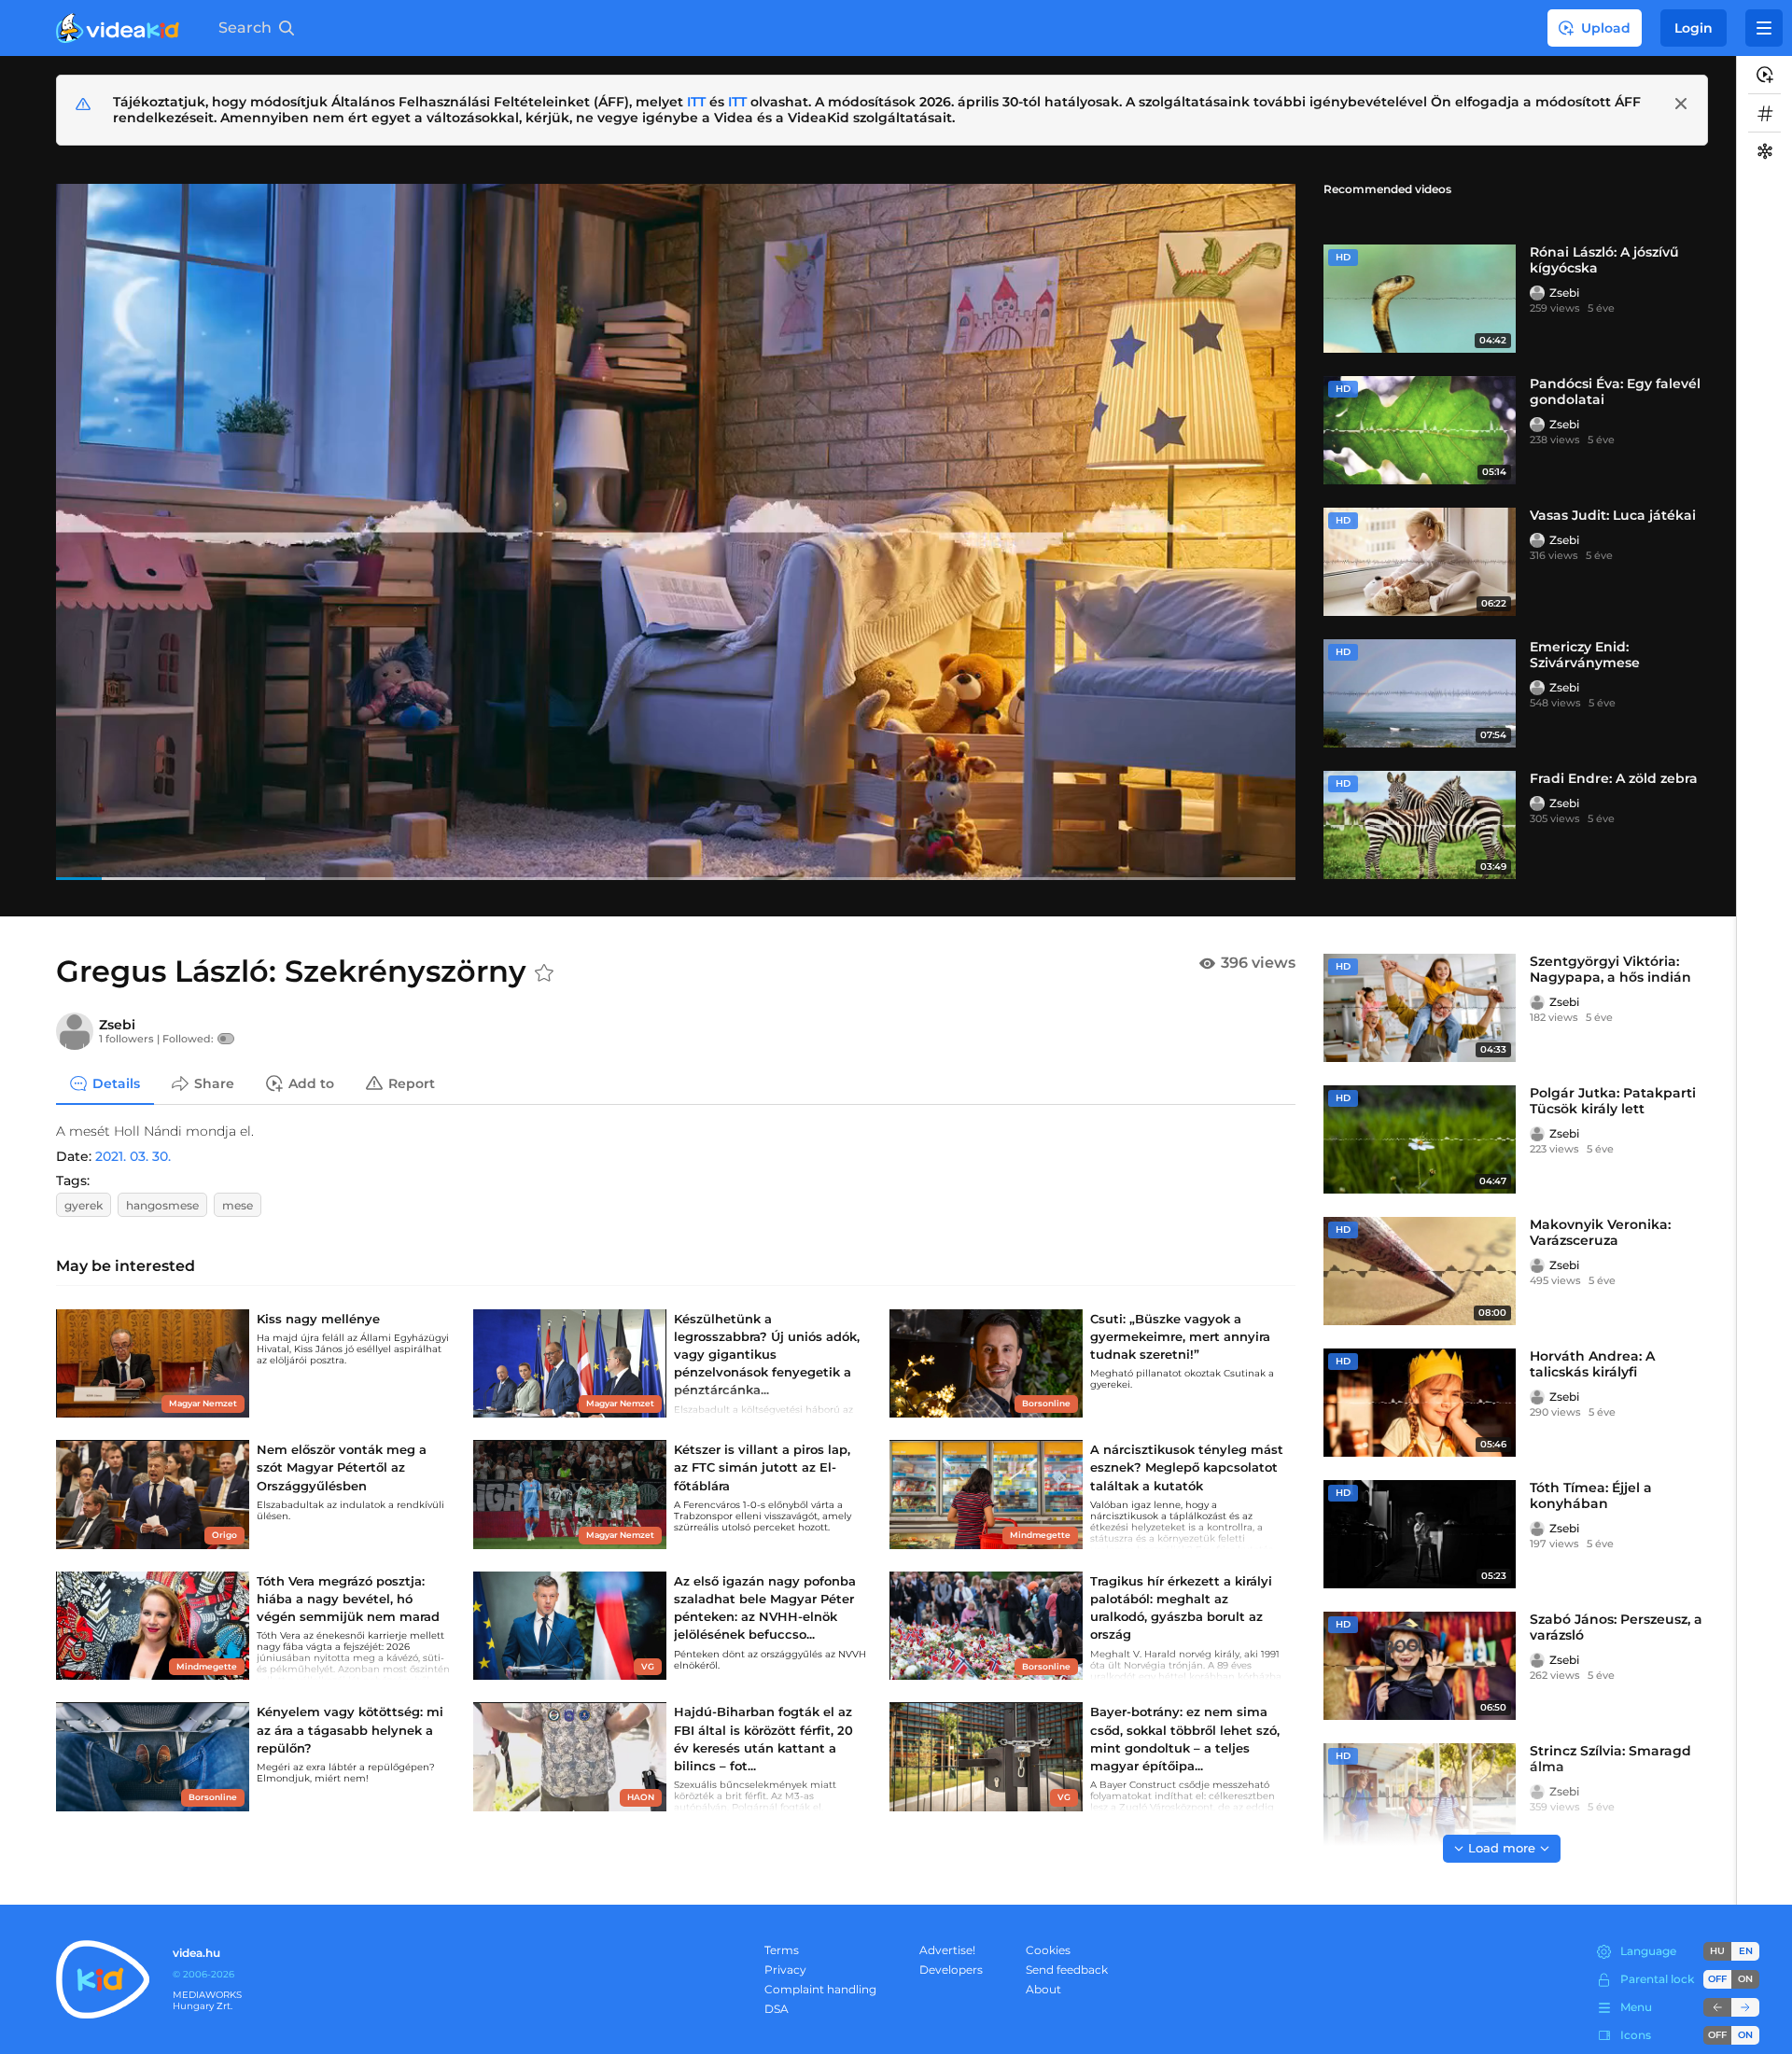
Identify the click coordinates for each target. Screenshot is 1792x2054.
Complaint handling (820, 1989)
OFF (1717, 2035)
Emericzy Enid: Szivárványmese (1585, 655)
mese (238, 1205)
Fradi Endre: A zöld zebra (1614, 778)
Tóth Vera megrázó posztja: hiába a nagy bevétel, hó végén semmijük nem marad (348, 1599)
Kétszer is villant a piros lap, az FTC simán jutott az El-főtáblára (762, 1467)
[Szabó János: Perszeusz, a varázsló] (1420, 1666)
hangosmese (162, 1205)
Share (214, 1083)
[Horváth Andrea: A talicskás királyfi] (1420, 1403)
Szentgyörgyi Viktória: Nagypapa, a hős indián (1610, 969)
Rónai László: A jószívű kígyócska (1604, 260)
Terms (782, 1950)
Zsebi (1564, 293)
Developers (951, 1970)
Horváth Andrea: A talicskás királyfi (1592, 1364)
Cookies (1048, 1950)
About (1043, 1989)
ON (1745, 1979)
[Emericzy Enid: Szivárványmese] (1420, 693)
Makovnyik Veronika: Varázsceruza (1600, 1232)
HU (1717, 1951)
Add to (311, 1083)
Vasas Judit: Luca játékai (1613, 515)
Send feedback (1067, 1970)
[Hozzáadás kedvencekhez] (544, 973)
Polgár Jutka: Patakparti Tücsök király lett (1613, 1101)
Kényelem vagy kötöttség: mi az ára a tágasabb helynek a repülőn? (350, 1729)
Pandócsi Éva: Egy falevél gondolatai (1615, 391)
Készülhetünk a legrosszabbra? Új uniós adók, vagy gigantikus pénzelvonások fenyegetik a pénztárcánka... (767, 1355)
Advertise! (947, 1950)
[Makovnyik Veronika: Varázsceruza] (1420, 1271)
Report (412, 1083)
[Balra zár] (1717, 2007)
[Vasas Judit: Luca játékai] (1420, 562)
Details (116, 1083)
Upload (1606, 28)
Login (1694, 28)
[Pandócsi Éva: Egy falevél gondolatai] (1420, 430)
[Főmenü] (1764, 28)
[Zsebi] (1537, 293)
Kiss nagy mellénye (318, 1319)
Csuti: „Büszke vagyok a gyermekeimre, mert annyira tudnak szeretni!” (1180, 1336)
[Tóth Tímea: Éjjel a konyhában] (1420, 1534)
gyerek (84, 1205)
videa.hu (196, 1953)
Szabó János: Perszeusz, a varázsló (1616, 1627)
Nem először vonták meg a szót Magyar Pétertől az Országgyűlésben (342, 1467)
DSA (777, 2009)
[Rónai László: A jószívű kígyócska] (1420, 299)
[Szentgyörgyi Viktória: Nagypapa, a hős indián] (1420, 1008)
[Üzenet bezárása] (1681, 104)
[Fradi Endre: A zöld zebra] (1420, 825)
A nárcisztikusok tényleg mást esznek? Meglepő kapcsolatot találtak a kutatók (1187, 1467)
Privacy (785, 1970)
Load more (1502, 1848)
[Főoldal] (118, 28)
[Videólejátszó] (676, 531)
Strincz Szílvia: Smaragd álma (1610, 1759)
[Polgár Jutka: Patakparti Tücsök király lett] (1420, 1139)
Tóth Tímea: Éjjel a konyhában (1591, 1495)
